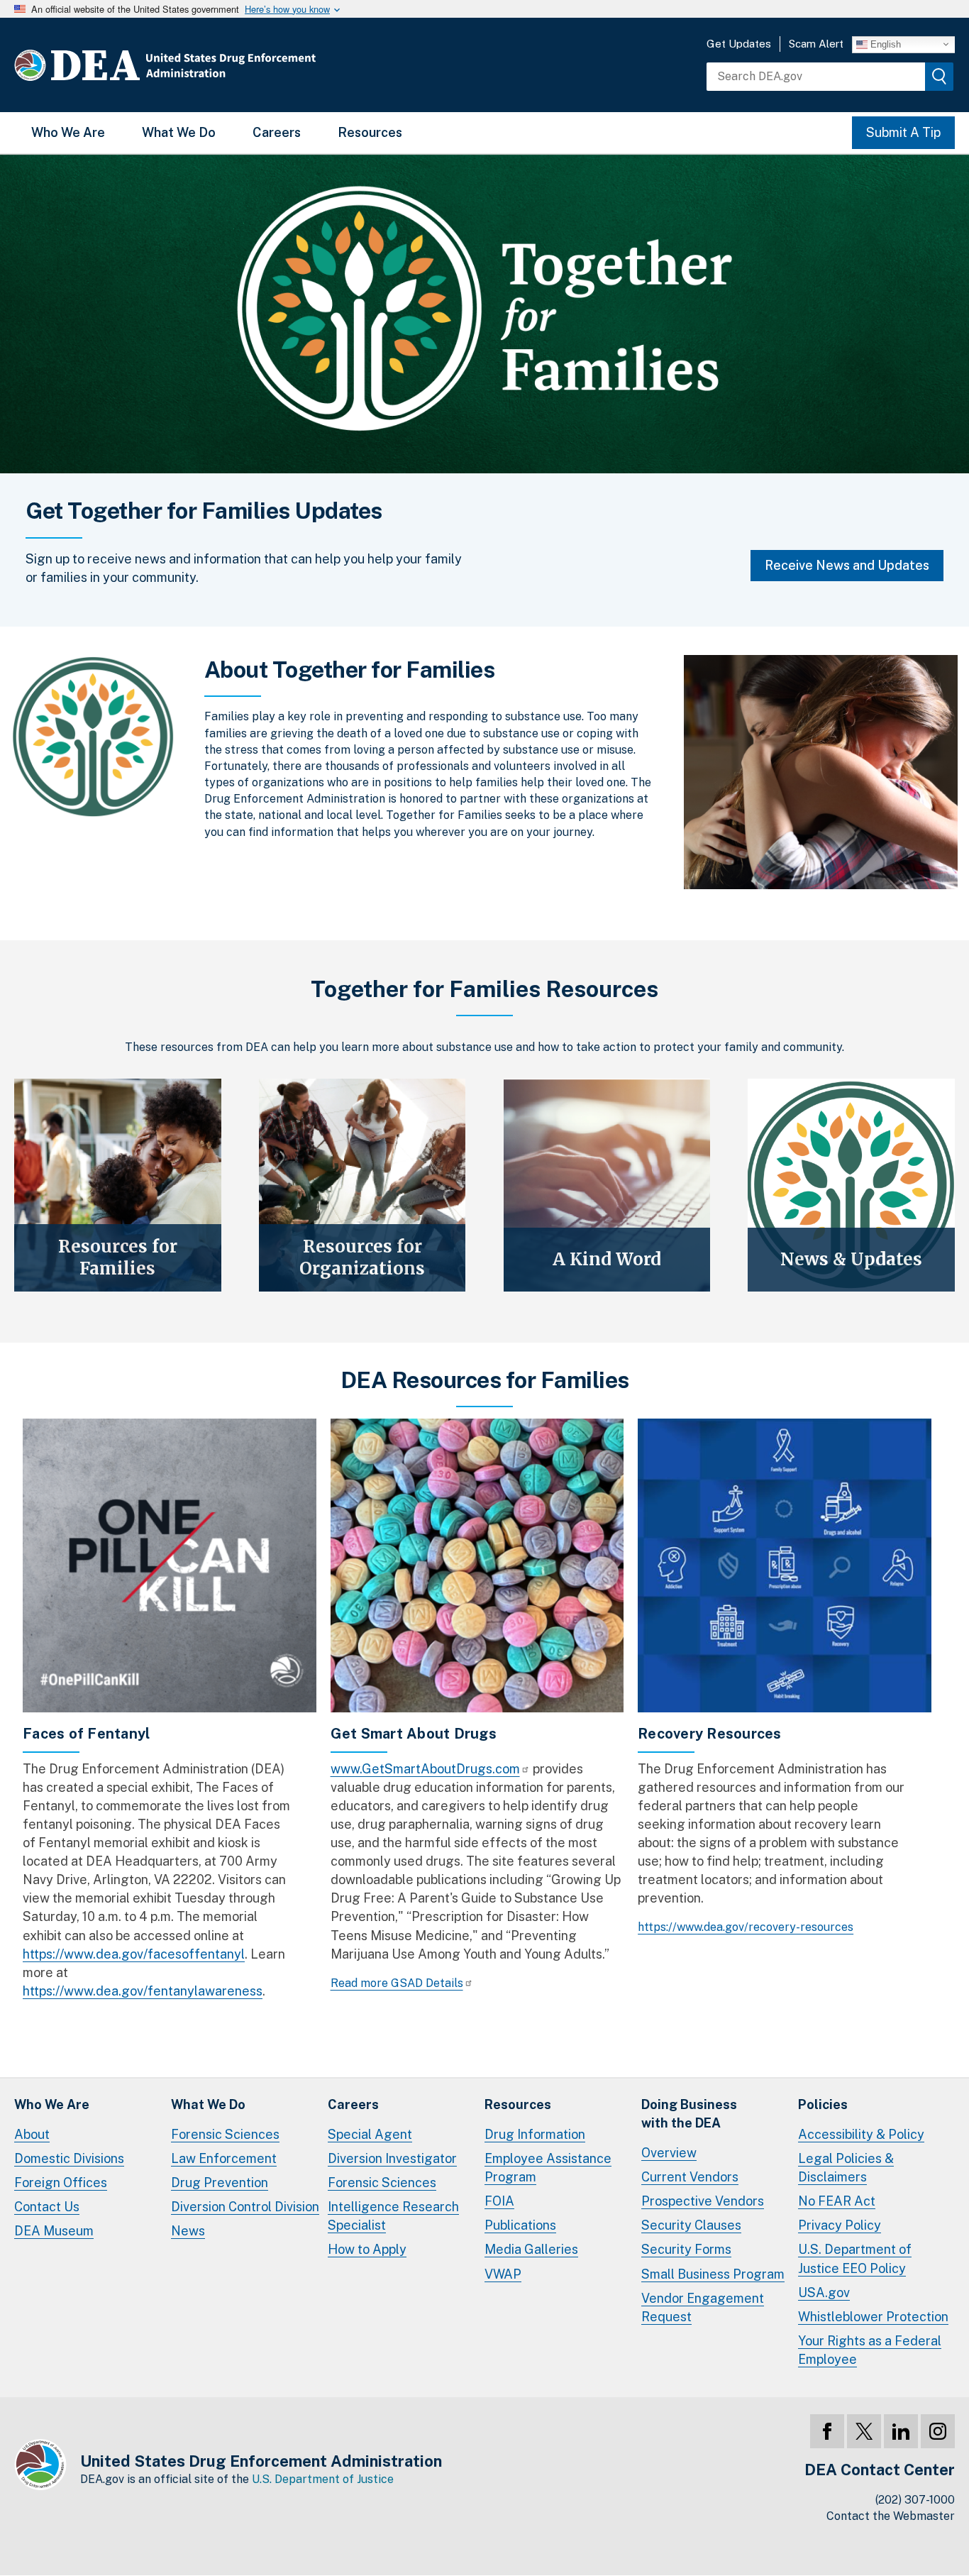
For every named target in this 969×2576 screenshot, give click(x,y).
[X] (864, 2431)
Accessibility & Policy (861, 2134)
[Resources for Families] (118, 1185)
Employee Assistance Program (548, 2168)
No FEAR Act (837, 2201)
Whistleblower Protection (873, 2317)
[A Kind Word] (607, 1185)
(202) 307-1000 (915, 2500)
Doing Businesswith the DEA (689, 2114)
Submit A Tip (903, 132)
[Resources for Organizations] (362, 1185)
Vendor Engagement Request (703, 2307)
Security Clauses (691, 2225)
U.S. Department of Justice (323, 2479)
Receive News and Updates (847, 565)
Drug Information (535, 2134)
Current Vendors (690, 2177)
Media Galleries (531, 2249)
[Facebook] (827, 2431)
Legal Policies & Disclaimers (846, 2168)
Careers (277, 132)
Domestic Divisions (69, 2158)
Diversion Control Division (245, 2207)
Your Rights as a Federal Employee (870, 2350)
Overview (669, 2153)
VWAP (503, 2274)
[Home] (207, 65)
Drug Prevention (220, 2183)
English (884, 44)
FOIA (499, 2201)
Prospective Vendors (703, 2201)
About (32, 2134)
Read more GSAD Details (397, 1983)
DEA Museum (54, 2231)
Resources (370, 132)
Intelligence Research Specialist (393, 2216)
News (188, 2231)
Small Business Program (713, 2274)
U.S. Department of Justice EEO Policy (855, 2258)
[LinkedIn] (901, 2431)
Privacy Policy (840, 2225)
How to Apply (367, 2249)
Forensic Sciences (225, 2134)
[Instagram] (938, 2431)
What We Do (179, 132)
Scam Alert (816, 44)
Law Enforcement (224, 2158)
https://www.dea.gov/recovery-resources (746, 1927)
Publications (520, 2225)
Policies (823, 2104)
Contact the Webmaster (891, 2516)
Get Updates (739, 44)
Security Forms (686, 2249)
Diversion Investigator (392, 2158)
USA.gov (824, 2292)
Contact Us (47, 2207)
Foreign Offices (61, 2183)
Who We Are (68, 132)
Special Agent (370, 2134)
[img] (939, 77)
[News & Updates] (851, 1185)
